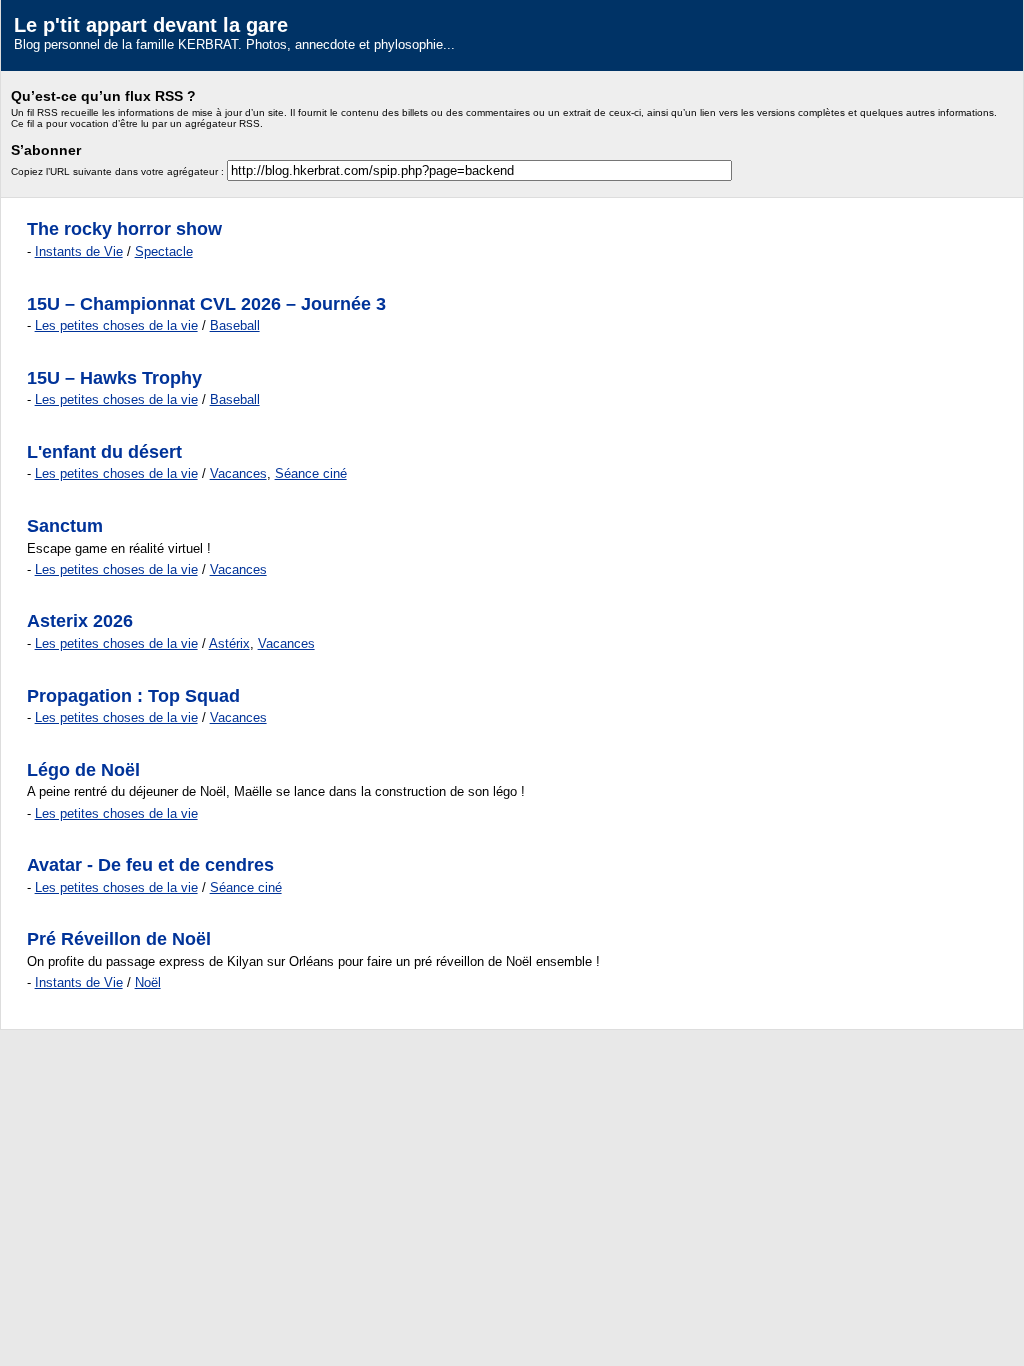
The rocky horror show (124, 229)
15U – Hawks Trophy (114, 378)
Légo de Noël (83, 770)
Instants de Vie (79, 251)
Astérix (229, 643)
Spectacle (164, 251)
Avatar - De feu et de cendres (150, 865)
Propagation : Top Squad (133, 696)
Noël (148, 982)
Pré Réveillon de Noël (119, 939)
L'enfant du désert (104, 452)
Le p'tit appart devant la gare (151, 24)
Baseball (235, 325)
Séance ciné (311, 473)
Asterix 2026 (80, 621)
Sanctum (65, 526)
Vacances (238, 473)
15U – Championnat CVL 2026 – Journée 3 (206, 304)
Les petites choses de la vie (116, 325)
